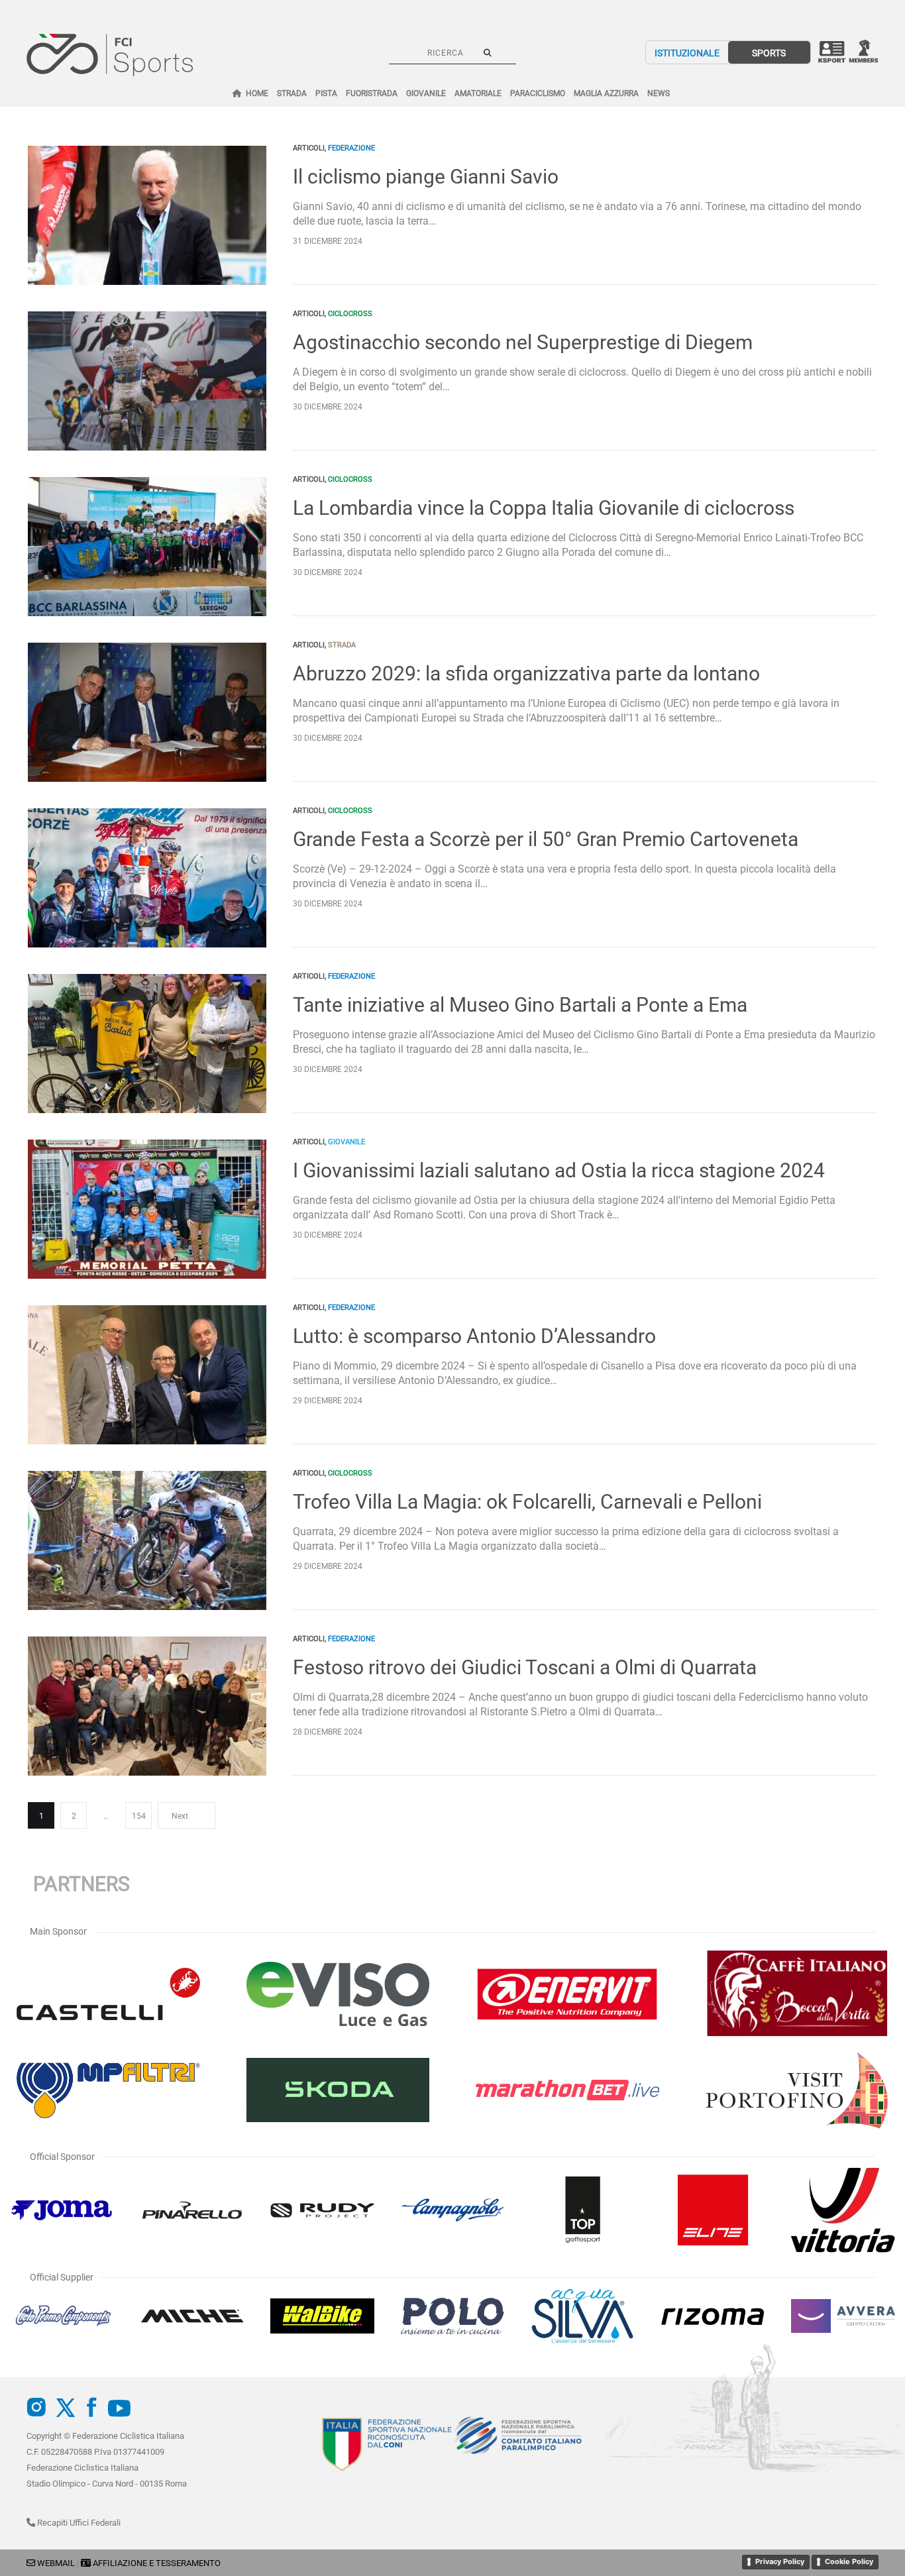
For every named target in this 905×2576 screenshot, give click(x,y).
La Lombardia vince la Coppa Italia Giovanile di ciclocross (544, 508)
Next (180, 1816)
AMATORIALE (478, 93)
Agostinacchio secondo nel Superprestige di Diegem (523, 342)
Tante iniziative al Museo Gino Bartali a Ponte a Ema (520, 1005)
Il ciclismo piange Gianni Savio (426, 177)
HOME (257, 93)
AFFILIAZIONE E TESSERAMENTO (157, 2563)
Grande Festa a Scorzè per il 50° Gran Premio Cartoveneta (546, 839)
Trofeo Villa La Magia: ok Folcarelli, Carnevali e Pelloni (527, 1502)
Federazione (351, 148)
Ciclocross (350, 314)
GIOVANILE (426, 93)
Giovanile (346, 1142)
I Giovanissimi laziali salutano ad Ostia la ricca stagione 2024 (559, 1170)
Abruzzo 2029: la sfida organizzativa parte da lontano (526, 673)
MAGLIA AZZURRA (606, 93)
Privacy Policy (780, 2561)
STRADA (292, 93)
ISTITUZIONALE (687, 53)
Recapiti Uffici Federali (78, 2523)
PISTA (326, 93)
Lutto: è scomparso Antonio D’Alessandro (474, 1336)
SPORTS (769, 53)
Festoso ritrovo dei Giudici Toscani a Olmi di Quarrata (525, 1667)
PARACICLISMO (538, 93)
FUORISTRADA (372, 93)
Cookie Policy (849, 2561)
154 (139, 1816)
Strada (342, 645)
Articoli (309, 148)
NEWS (659, 93)
